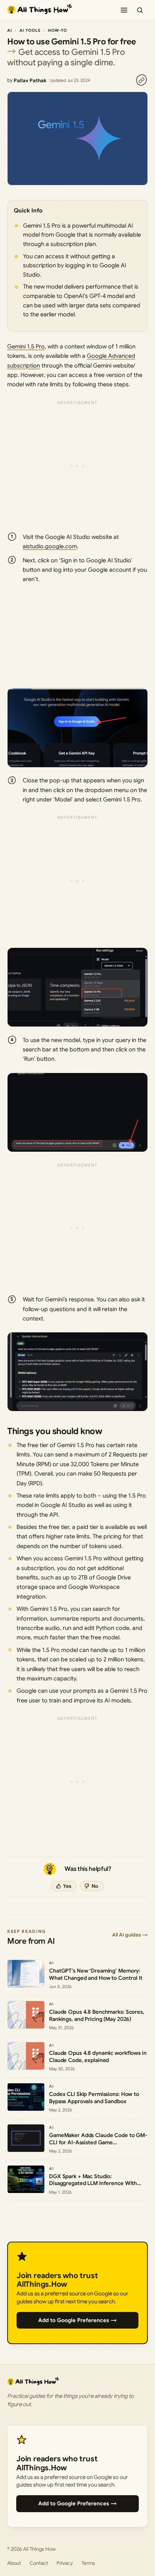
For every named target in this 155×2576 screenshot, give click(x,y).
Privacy (65, 2563)
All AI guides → (130, 1935)
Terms (88, 2563)
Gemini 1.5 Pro (26, 347)
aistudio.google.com (50, 546)
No (95, 1886)
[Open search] (140, 10)
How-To (58, 30)
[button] (77, 728)
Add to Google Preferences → (77, 2320)
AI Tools (30, 30)
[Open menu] (124, 10)
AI (10, 30)
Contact (39, 2563)
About (14, 2563)
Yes (67, 1886)
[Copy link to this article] (141, 80)
